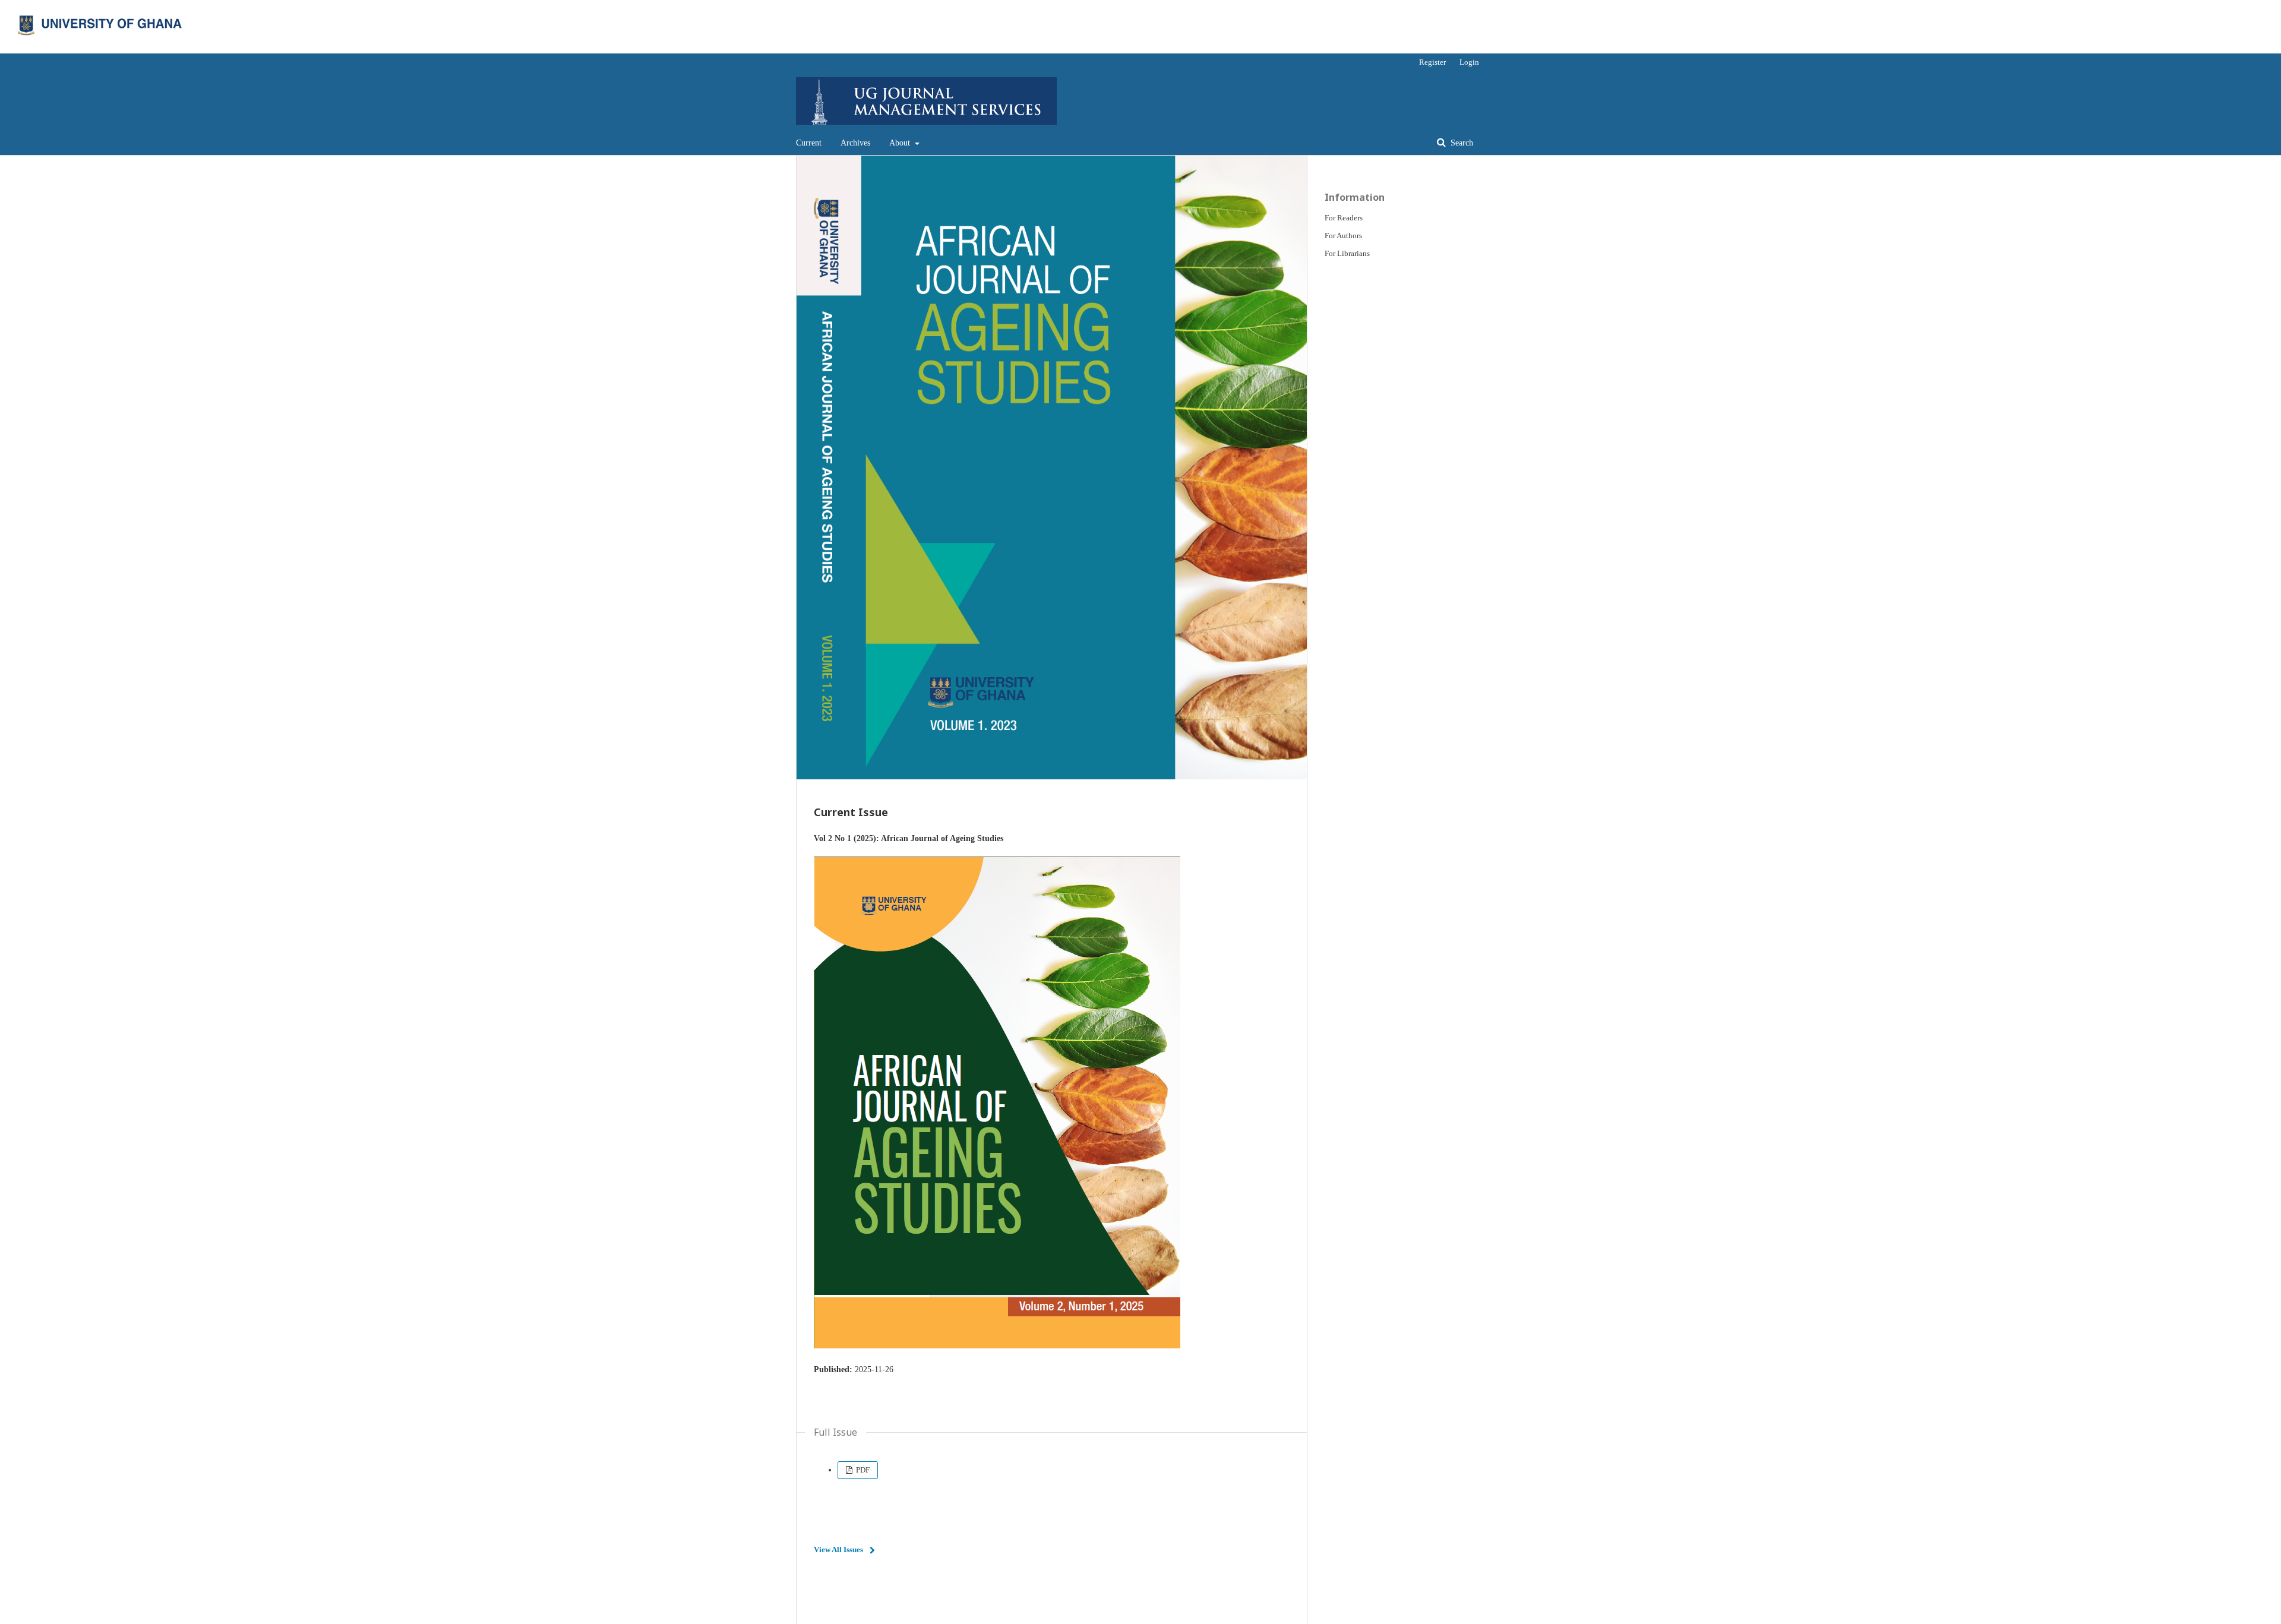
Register (1432, 62)
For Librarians (1347, 253)
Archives (855, 143)
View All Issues (838, 1549)
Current (809, 143)
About (901, 143)
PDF (862, 1470)
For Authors (1343, 236)
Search (1461, 143)
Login (1469, 62)
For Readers (1344, 218)
